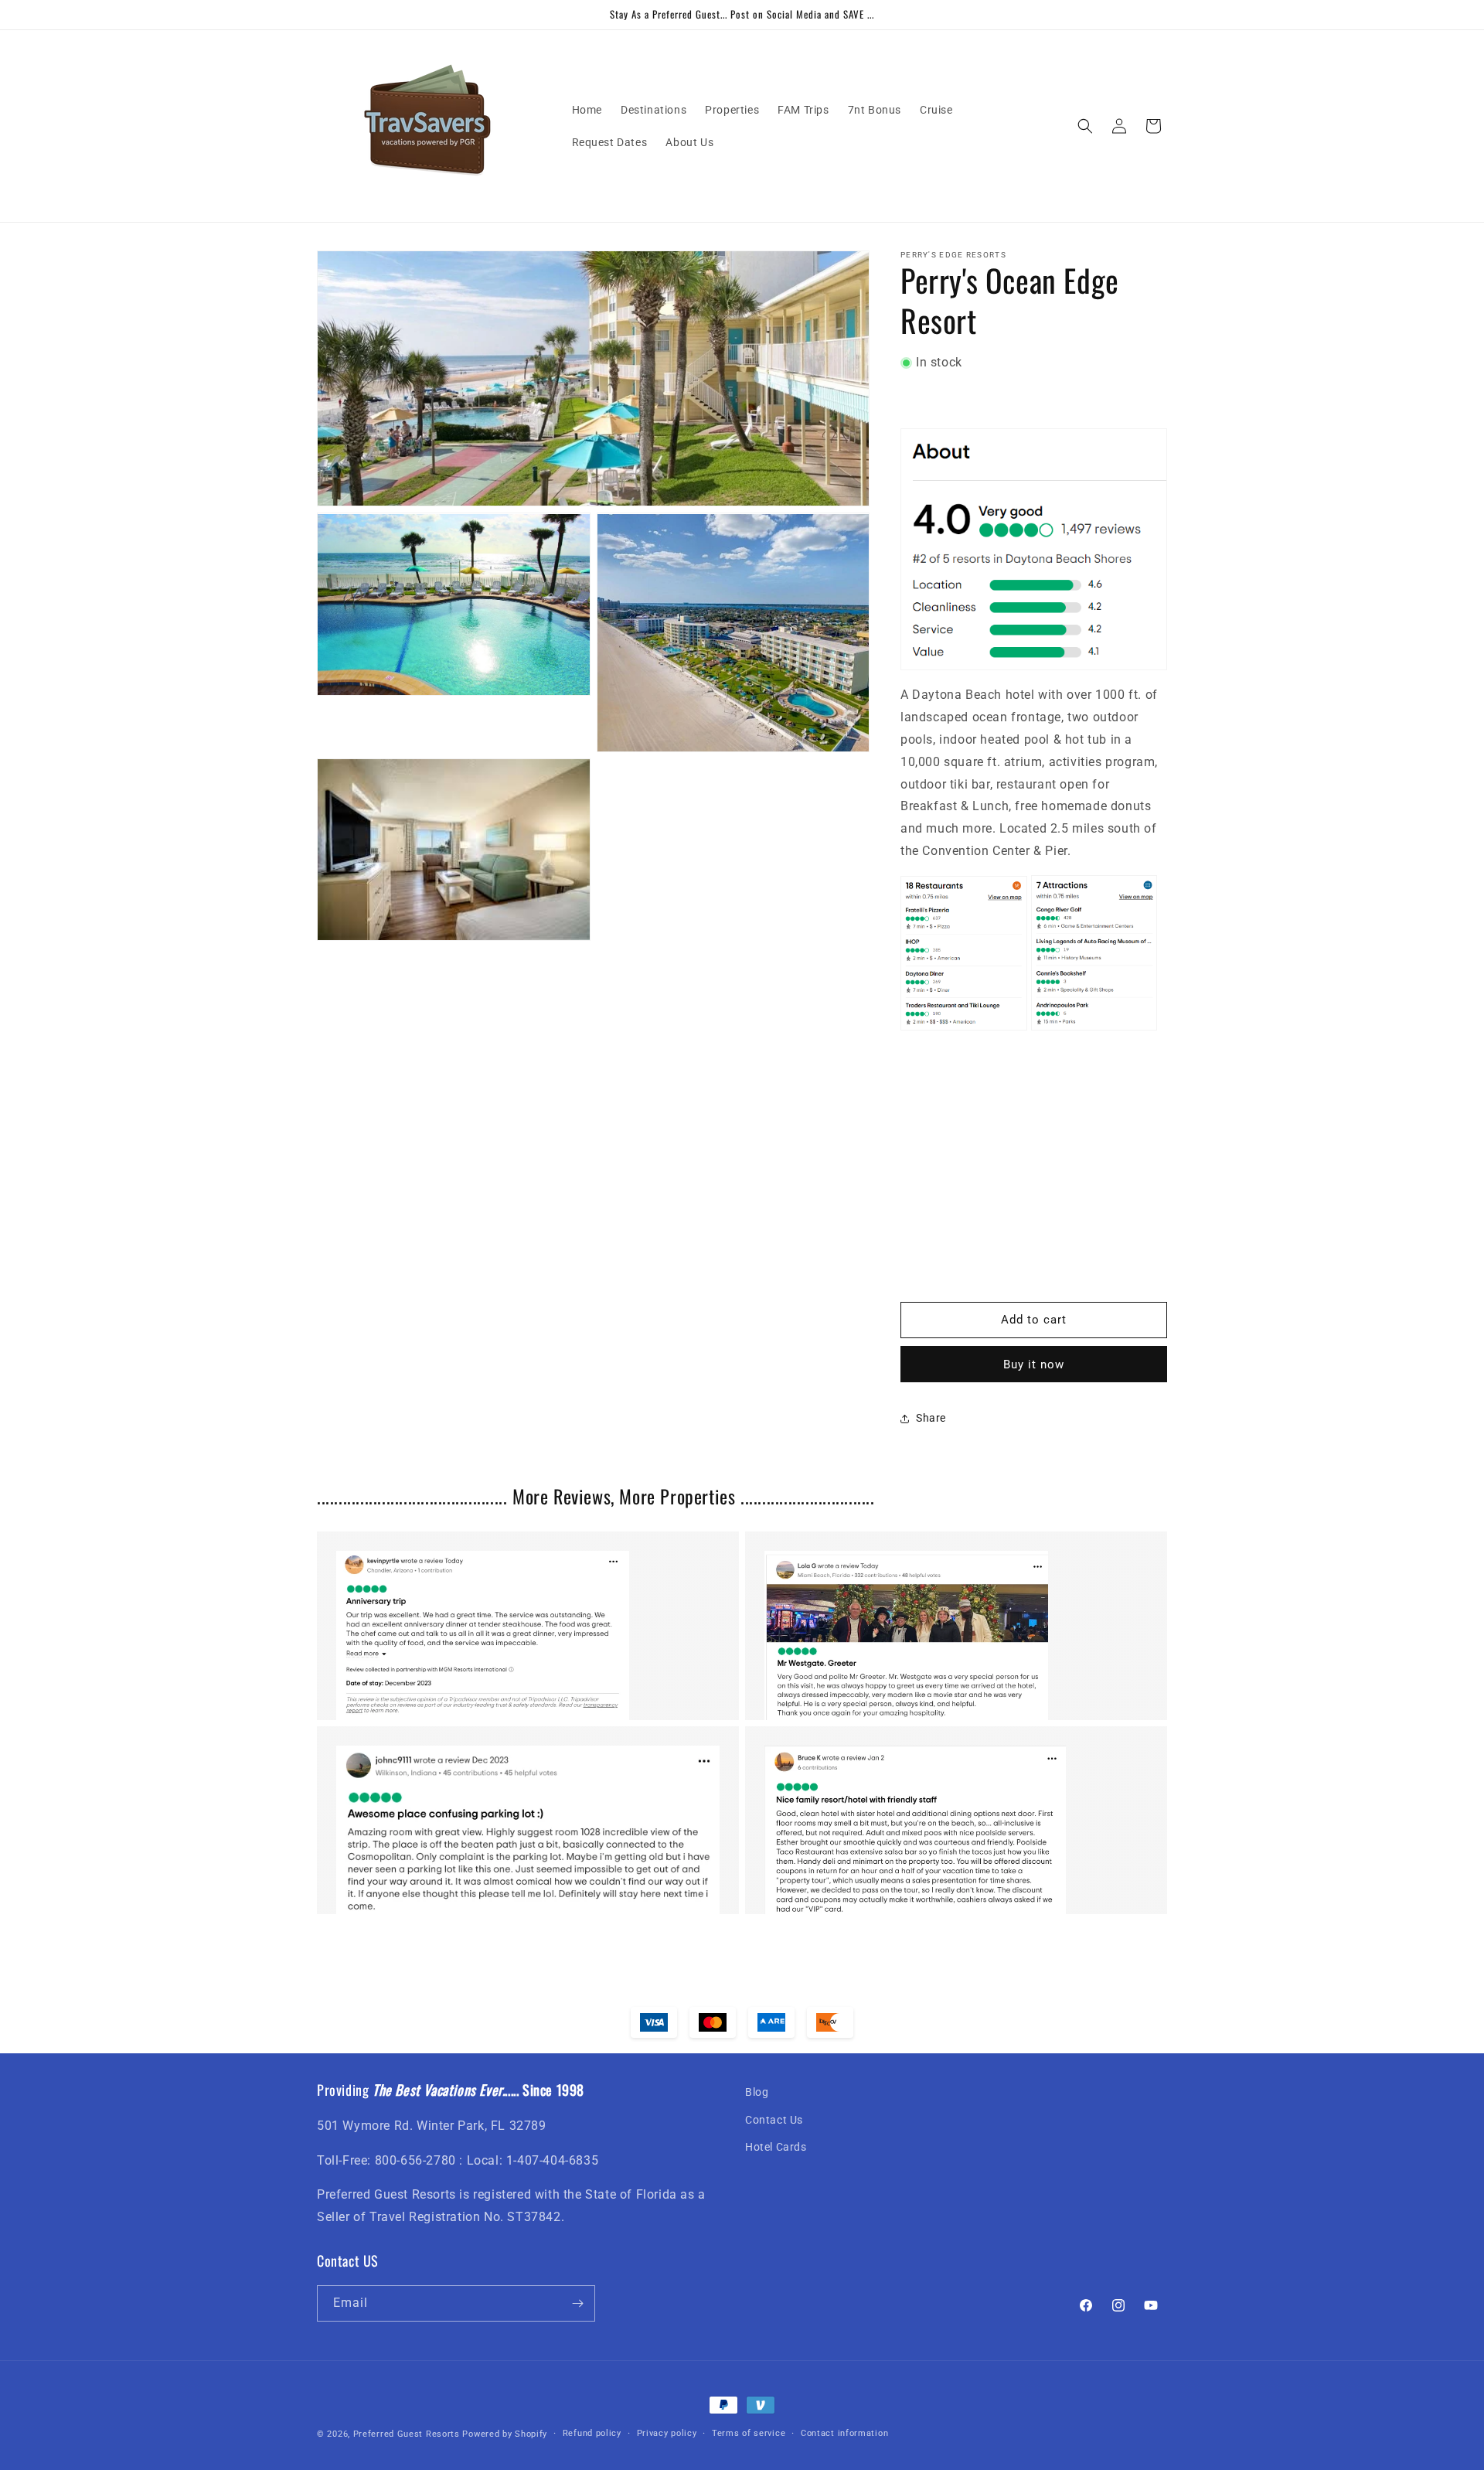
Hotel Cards (776, 2147)
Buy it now (1034, 1364)
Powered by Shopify (505, 2434)
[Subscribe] (577, 2303)
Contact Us (774, 2120)
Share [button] (931, 1418)
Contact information (844, 2433)
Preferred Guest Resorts (407, 2434)
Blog (757, 2092)
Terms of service (749, 2433)
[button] (1085, 126)
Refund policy (592, 2433)
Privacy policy (667, 2433)
